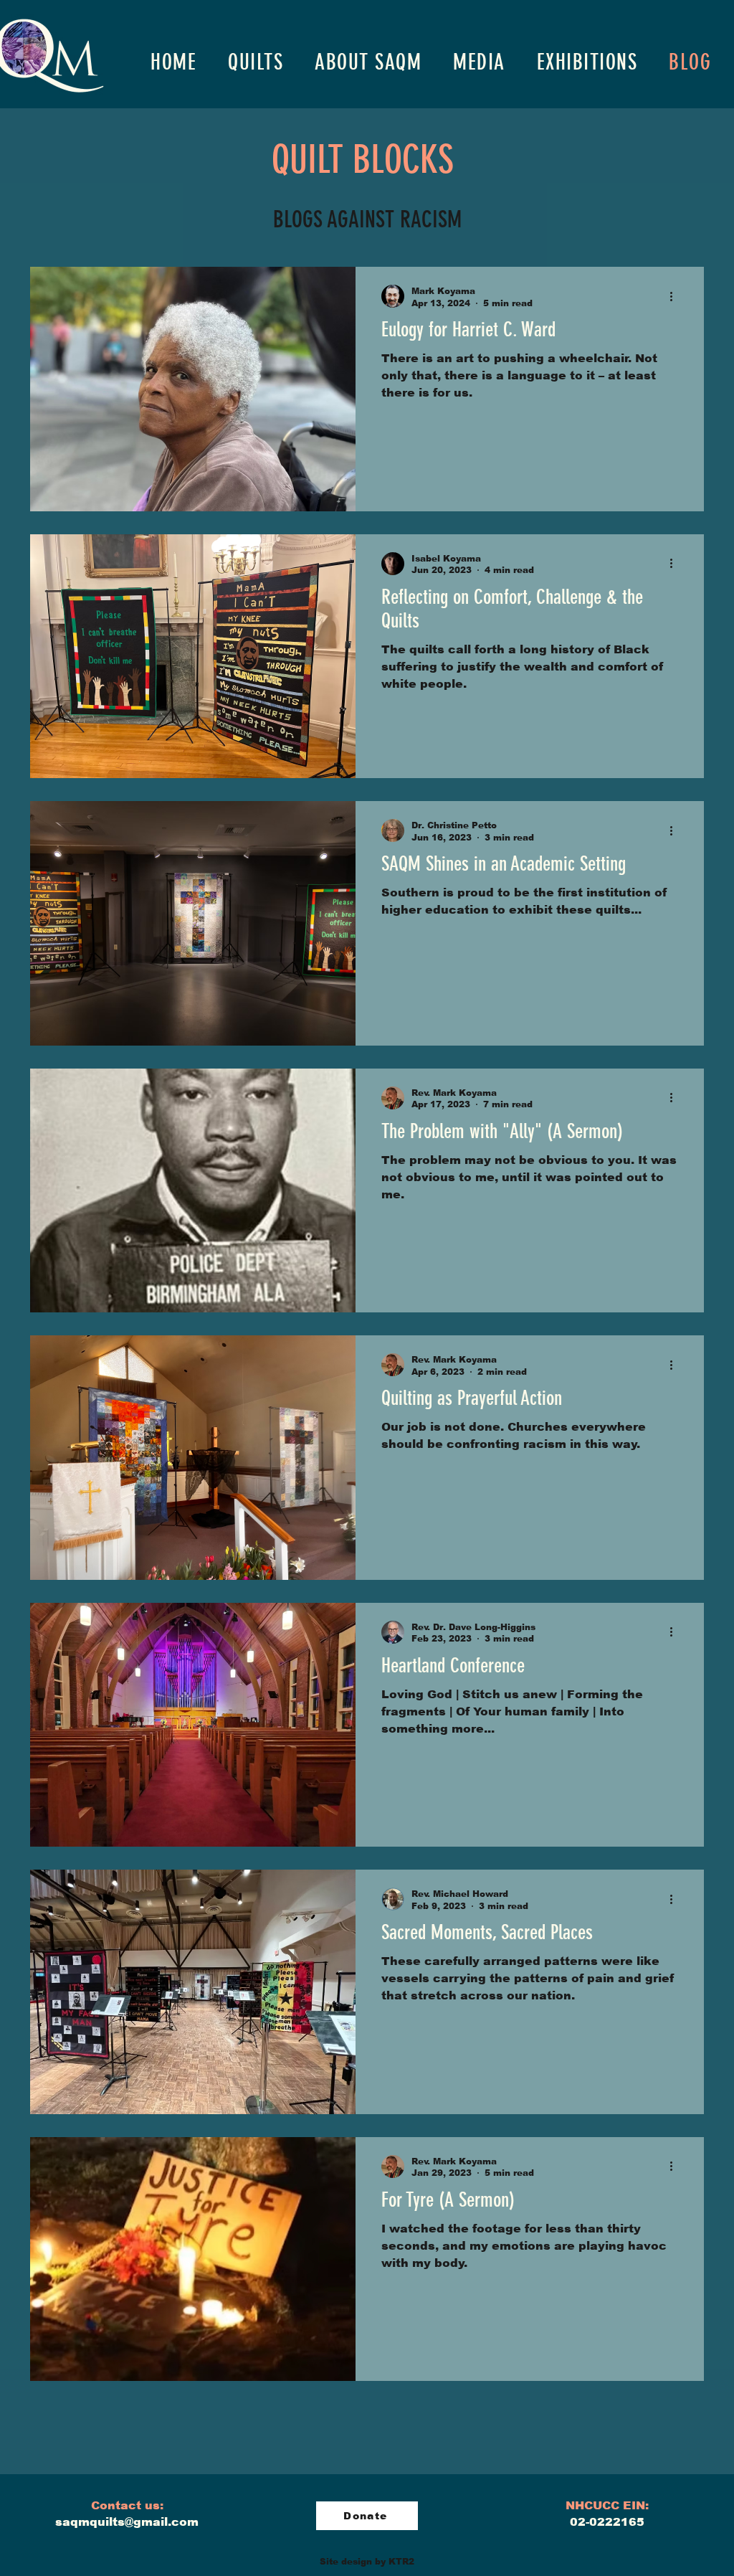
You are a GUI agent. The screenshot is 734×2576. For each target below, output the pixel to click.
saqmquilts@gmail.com (127, 2522)
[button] (256, 62)
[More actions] (676, 296)
